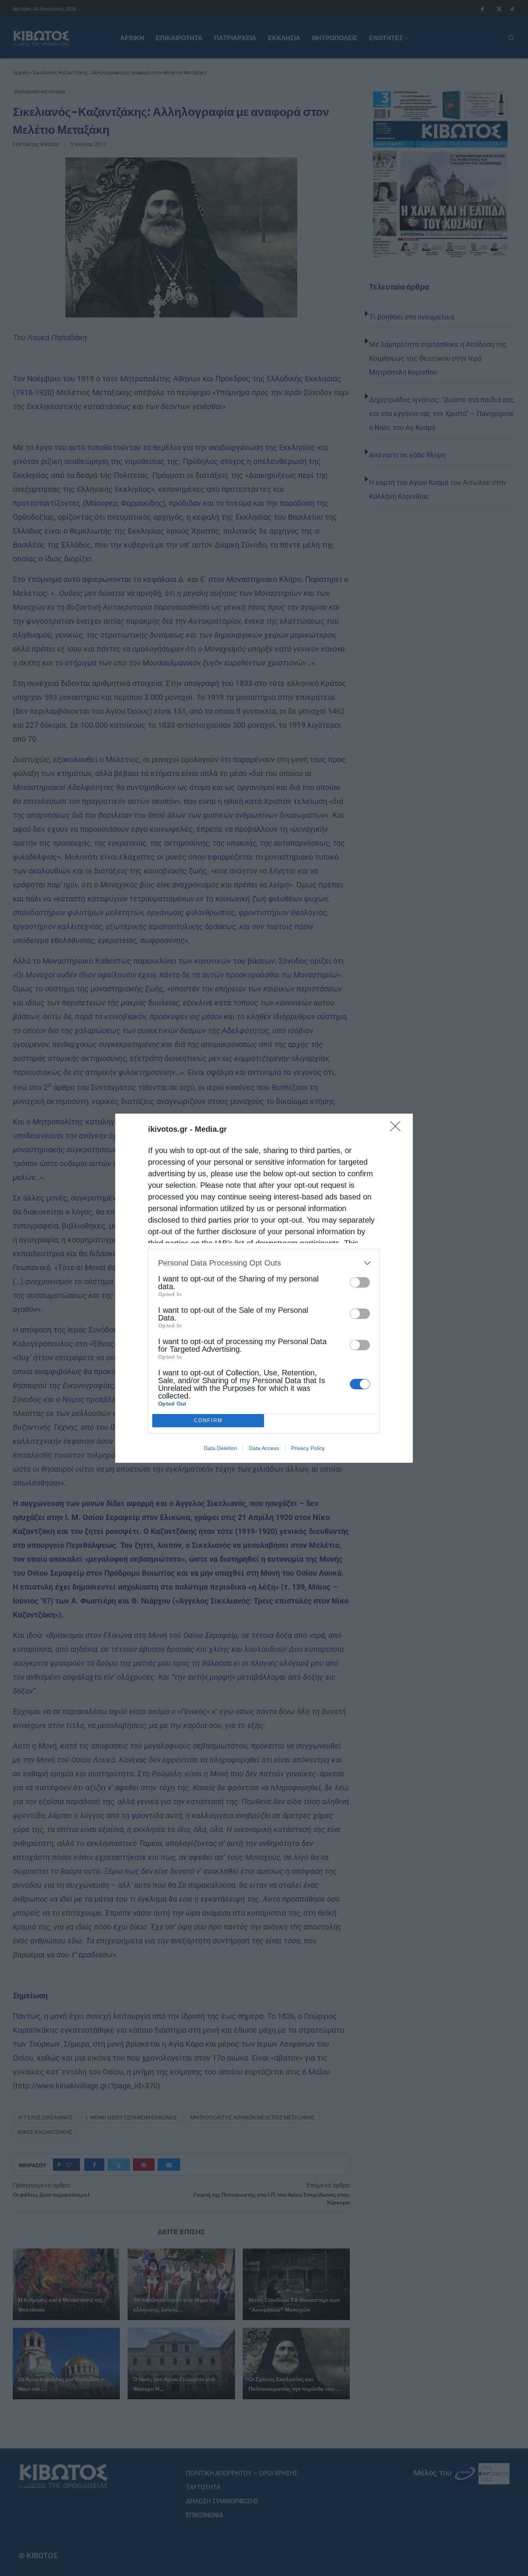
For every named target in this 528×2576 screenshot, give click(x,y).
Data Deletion (220, 1448)
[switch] (360, 1282)
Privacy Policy (308, 1448)
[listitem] (264, 1263)
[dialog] (264, 1288)
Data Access (264, 1448)
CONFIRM (208, 1420)
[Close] (398, 1129)
